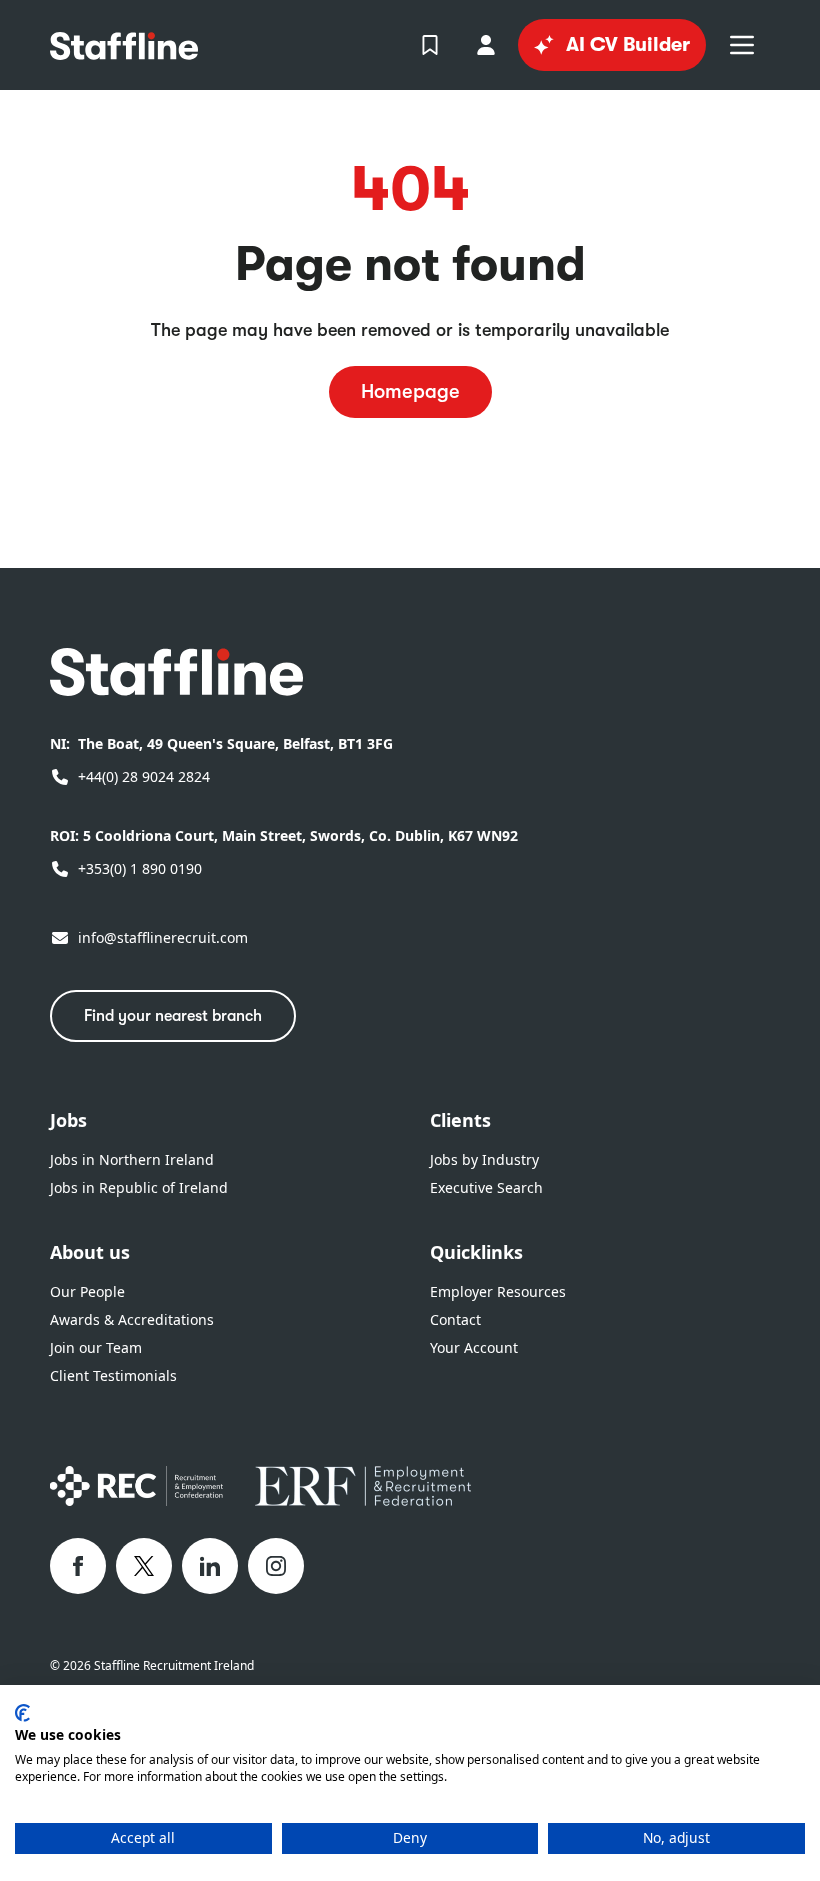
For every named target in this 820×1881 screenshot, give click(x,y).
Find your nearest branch (173, 1016)
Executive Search (486, 1187)
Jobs (68, 1120)
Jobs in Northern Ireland (132, 1159)
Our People (87, 1291)
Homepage (410, 391)
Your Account (474, 1347)
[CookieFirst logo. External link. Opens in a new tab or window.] (22, 1713)
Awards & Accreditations (132, 1319)
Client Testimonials (113, 1375)
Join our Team (96, 1347)
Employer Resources (498, 1291)
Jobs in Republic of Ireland (139, 1187)
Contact (455, 1319)
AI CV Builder (628, 44)
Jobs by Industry (484, 1159)
